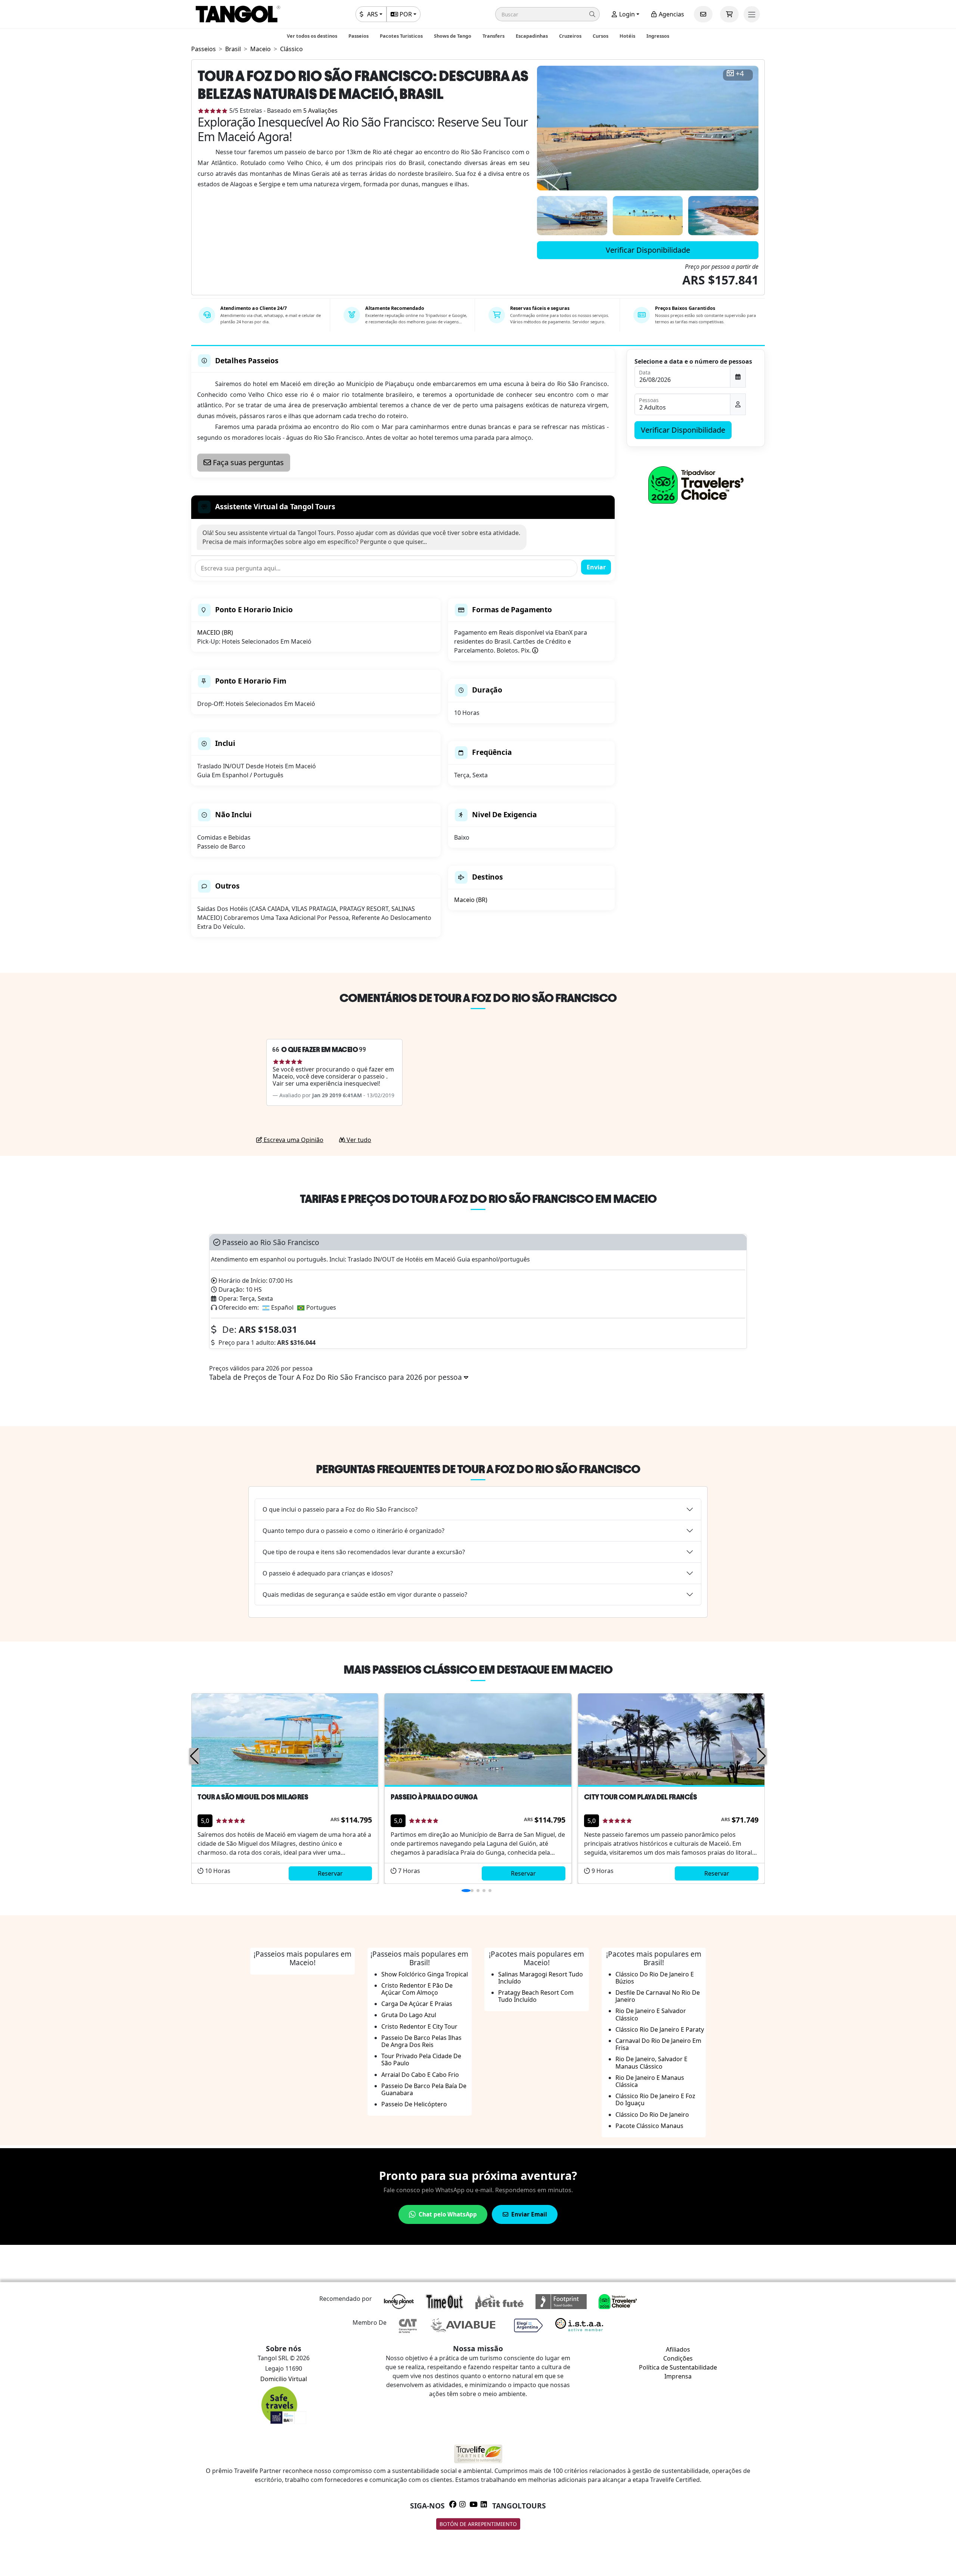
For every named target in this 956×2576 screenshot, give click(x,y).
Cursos (600, 36)
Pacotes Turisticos (401, 36)
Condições (678, 2358)
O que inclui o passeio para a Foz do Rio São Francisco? (340, 1509)
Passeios (358, 36)
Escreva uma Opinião (293, 1140)
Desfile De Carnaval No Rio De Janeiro (658, 1996)
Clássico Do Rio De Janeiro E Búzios (655, 1978)
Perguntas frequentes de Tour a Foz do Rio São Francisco (478, 1469)
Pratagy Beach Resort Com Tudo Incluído (536, 1996)
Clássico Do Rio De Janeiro (652, 2115)
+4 (740, 74)
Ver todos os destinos (312, 36)
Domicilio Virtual (284, 2379)
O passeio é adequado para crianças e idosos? (328, 1573)
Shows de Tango (453, 36)
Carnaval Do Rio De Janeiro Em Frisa (658, 2044)
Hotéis (627, 36)
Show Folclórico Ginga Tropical (425, 1974)
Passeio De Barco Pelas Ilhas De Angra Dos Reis (421, 2041)
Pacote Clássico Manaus (649, 2126)
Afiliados (678, 2349)
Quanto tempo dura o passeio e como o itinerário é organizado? (353, 1531)
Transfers (493, 36)
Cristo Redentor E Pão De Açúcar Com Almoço (417, 1989)
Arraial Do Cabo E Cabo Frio (420, 2075)
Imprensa (678, 2376)
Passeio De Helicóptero (414, 2104)
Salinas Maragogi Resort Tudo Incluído (541, 1978)
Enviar (596, 567)
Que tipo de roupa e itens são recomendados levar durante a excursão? (364, 1552)
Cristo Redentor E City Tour (419, 2026)
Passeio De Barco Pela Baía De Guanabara (424, 2089)
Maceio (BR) (471, 900)
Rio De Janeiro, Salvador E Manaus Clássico (651, 2062)
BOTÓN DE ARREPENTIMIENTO (478, 2524)
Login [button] (626, 14)
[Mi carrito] (729, 14)
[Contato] (703, 14)
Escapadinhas (532, 36)
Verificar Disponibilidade (648, 250)
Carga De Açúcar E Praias (417, 2004)
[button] (547, 14)
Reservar (330, 1873)
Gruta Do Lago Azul (409, 2015)
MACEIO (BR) (215, 632)
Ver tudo (358, 1140)
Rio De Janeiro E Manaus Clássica (650, 2081)
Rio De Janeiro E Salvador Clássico (651, 2014)
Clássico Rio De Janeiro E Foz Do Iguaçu (655, 2099)
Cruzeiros (570, 36)
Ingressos (658, 36)
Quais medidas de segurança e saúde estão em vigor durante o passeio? (365, 1595)
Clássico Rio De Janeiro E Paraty (660, 2029)
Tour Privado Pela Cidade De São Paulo (421, 2059)
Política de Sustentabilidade (678, 2367)
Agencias (671, 14)
